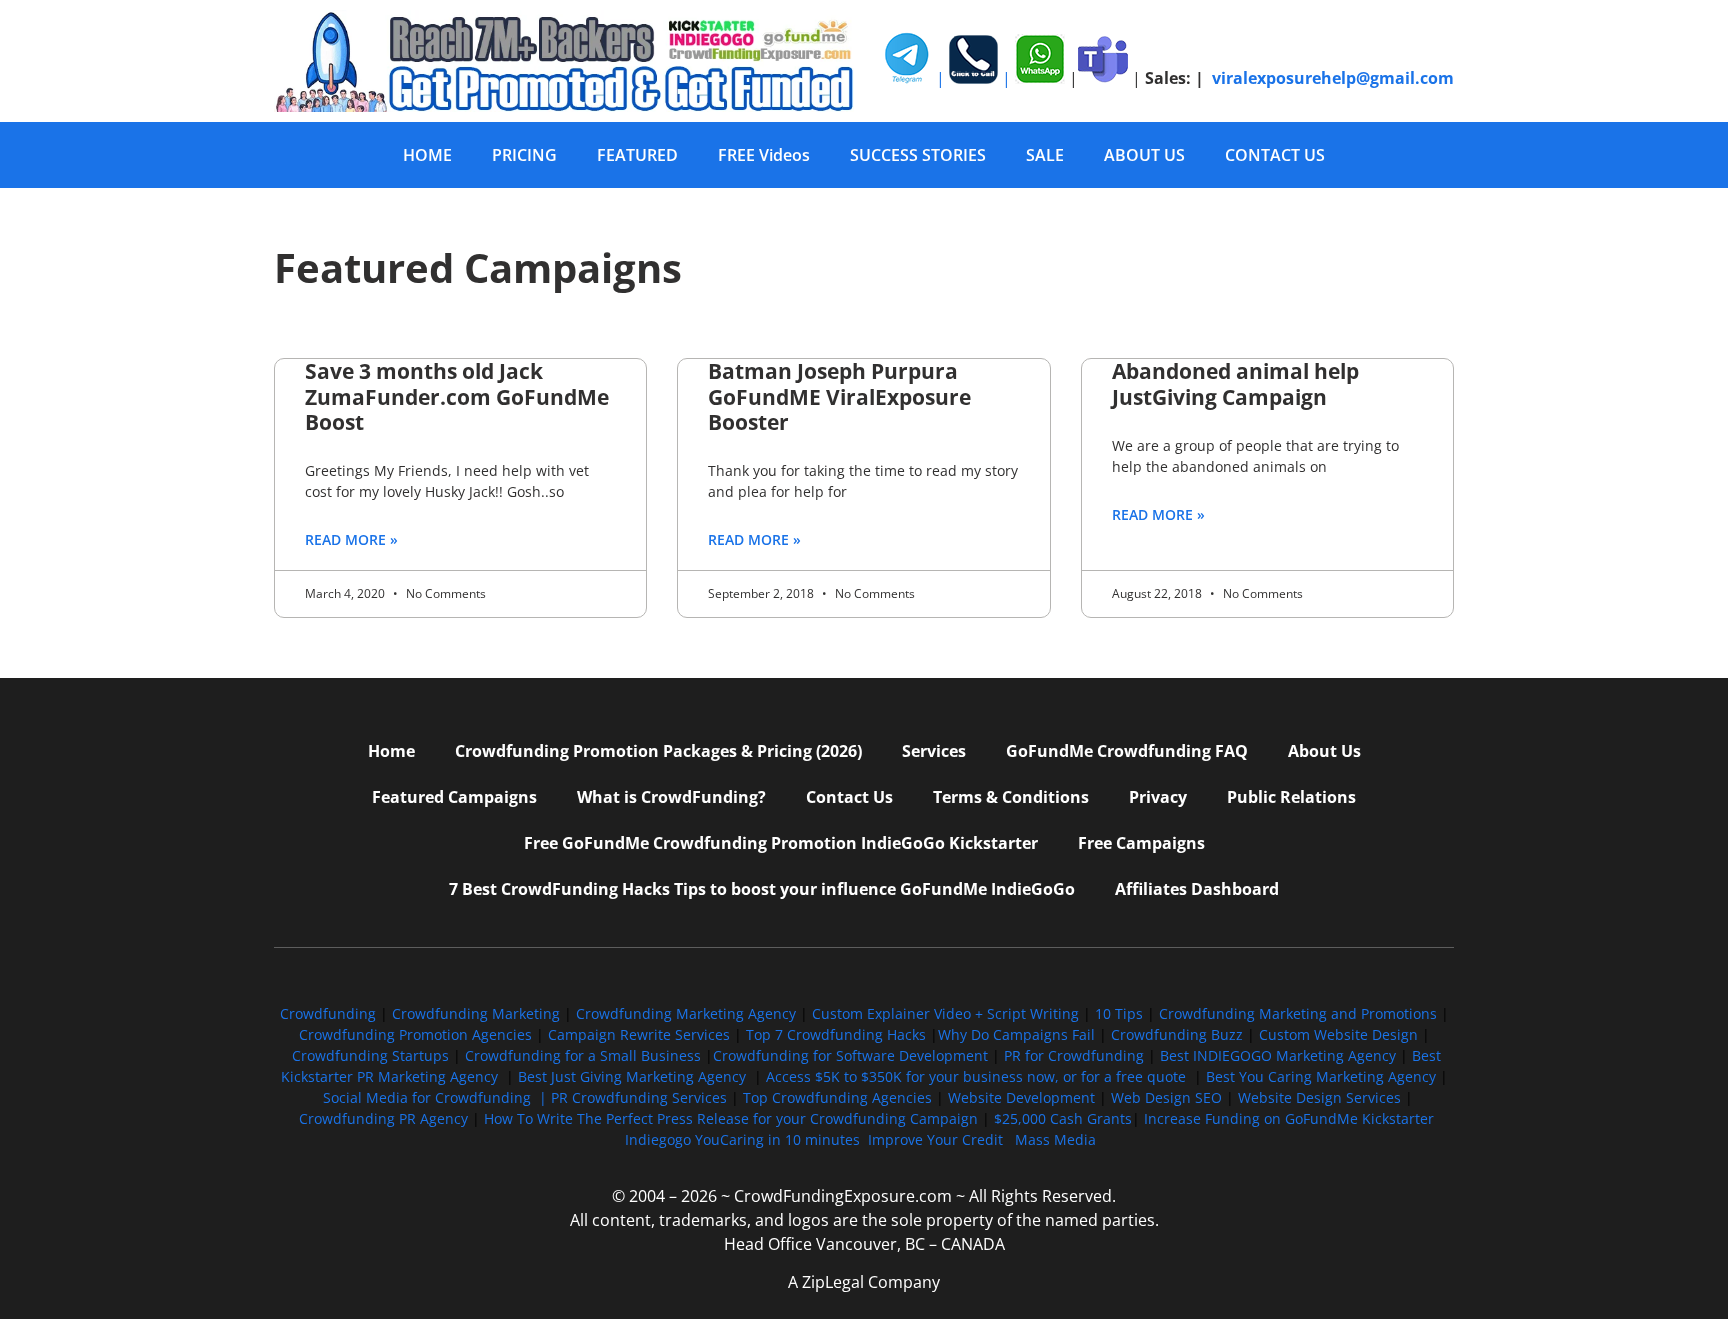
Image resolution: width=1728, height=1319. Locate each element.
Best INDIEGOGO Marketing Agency (1278, 1055)
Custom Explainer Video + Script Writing (945, 1013)
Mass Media (1055, 1139)
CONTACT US (1275, 155)
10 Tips (1119, 1013)
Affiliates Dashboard (1197, 889)
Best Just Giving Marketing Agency (632, 1076)
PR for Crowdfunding (1074, 1055)
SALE (1045, 155)
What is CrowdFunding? (671, 797)
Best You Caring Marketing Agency (1321, 1076)
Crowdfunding (328, 1013)
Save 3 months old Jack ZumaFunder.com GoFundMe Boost (457, 396)
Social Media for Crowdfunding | (437, 1097)
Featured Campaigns (454, 797)
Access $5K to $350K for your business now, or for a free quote (976, 1076)
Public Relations (1291, 797)
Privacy (1158, 797)
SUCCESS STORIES (918, 155)
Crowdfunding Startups (370, 1055)
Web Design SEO (1166, 1097)
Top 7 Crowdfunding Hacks (836, 1034)
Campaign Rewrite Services (639, 1034)
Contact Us (849, 797)
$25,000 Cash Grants (1063, 1118)
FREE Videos (764, 155)
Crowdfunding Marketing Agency (686, 1013)
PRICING (524, 155)
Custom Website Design (1338, 1034)
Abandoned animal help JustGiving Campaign (1235, 383)
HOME (427, 155)
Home (391, 751)
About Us (1324, 751)
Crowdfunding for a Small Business (583, 1055)
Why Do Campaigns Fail (1016, 1034)
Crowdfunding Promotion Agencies (415, 1034)
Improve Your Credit (937, 1139)
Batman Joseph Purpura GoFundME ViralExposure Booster (839, 396)
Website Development (1021, 1097)
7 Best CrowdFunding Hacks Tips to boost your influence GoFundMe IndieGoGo (762, 889)
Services (934, 751)
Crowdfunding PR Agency (383, 1118)
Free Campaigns (1141, 843)
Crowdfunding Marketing (478, 1013)
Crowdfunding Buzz (1177, 1034)
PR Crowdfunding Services (639, 1097)
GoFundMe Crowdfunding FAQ (1127, 751)
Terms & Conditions (1011, 797)
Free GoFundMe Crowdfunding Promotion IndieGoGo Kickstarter (781, 843)
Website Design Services (1319, 1097)
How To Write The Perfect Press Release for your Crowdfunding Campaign (731, 1118)
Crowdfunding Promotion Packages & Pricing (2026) (658, 751)
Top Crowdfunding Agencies (837, 1097)
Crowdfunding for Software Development (850, 1055)
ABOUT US (1144, 155)
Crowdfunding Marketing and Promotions (1298, 1013)
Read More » (351, 539)
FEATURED (637, 155)
